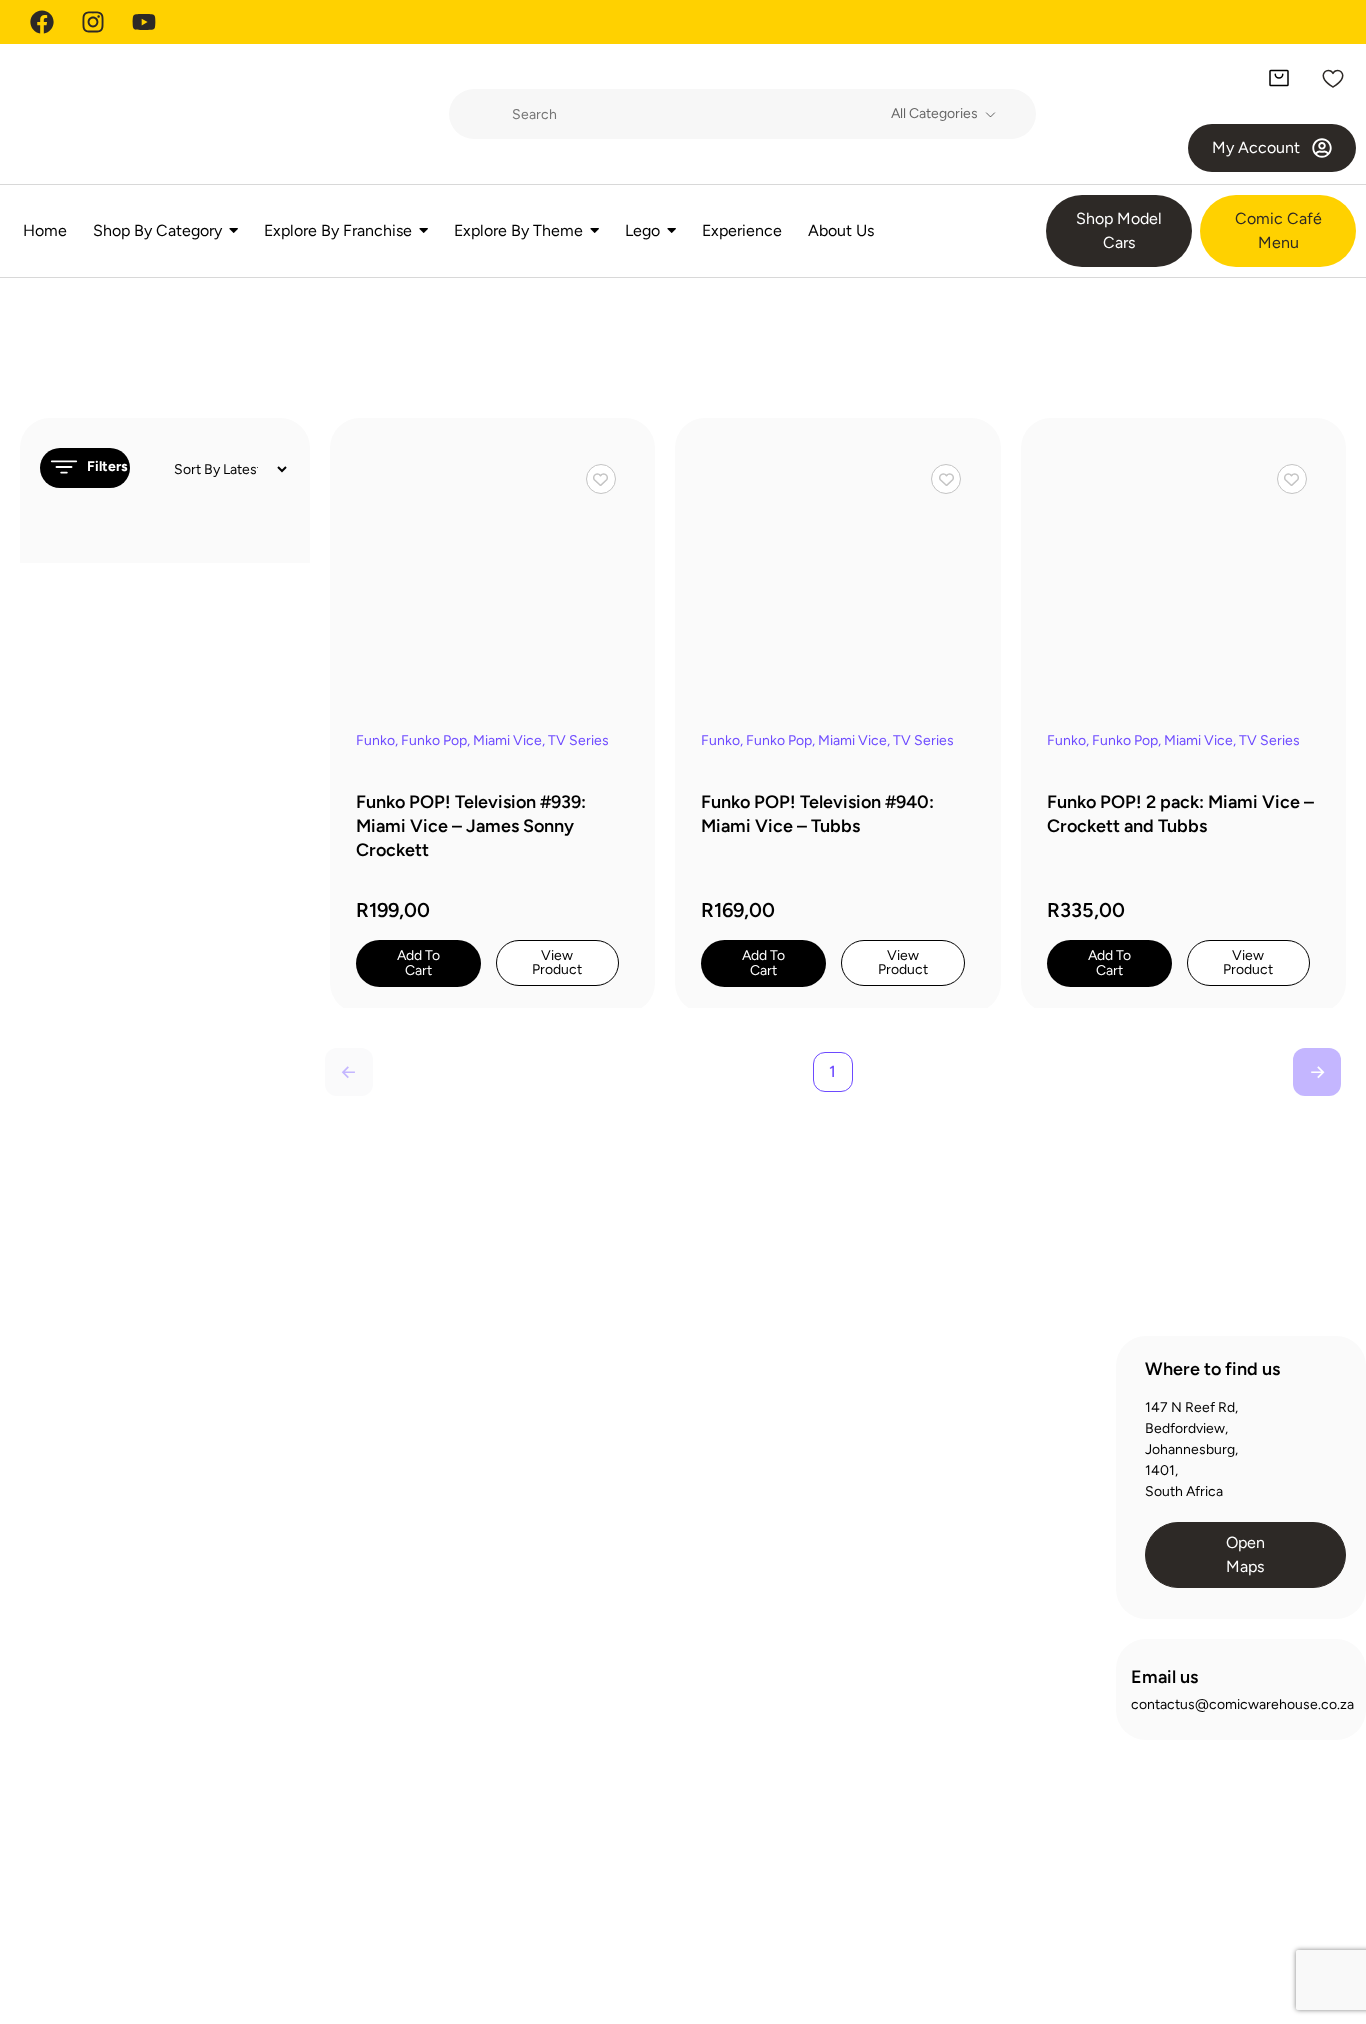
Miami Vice (507, 740)
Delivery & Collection (667, 1474)
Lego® (329, 1746)
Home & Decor (355, 1674)
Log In (915, 1438)
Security (1325, 1923)
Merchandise (350, 1782)
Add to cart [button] (418, 963)
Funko (375, 740)
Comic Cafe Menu (658, 1438)
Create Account (946, 1402)
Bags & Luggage (359, 1458)
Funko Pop (434, 740)
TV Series (578, 740)
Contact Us (637, 1546)
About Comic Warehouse (680, 1402)
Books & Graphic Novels (384, 1494)
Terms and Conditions (1207, 1923)
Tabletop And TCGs (369, 1818)
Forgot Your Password (964, 1510)
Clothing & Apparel (367, 1566)
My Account (934, 1474)
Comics (333, 1602)
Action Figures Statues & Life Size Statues (386, 1412)
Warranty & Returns (662, 1510)
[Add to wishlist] (601, 479)
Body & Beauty (354, 1530)
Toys (323, 1854)
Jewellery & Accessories (385, 1710)
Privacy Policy (1072, 1923)
